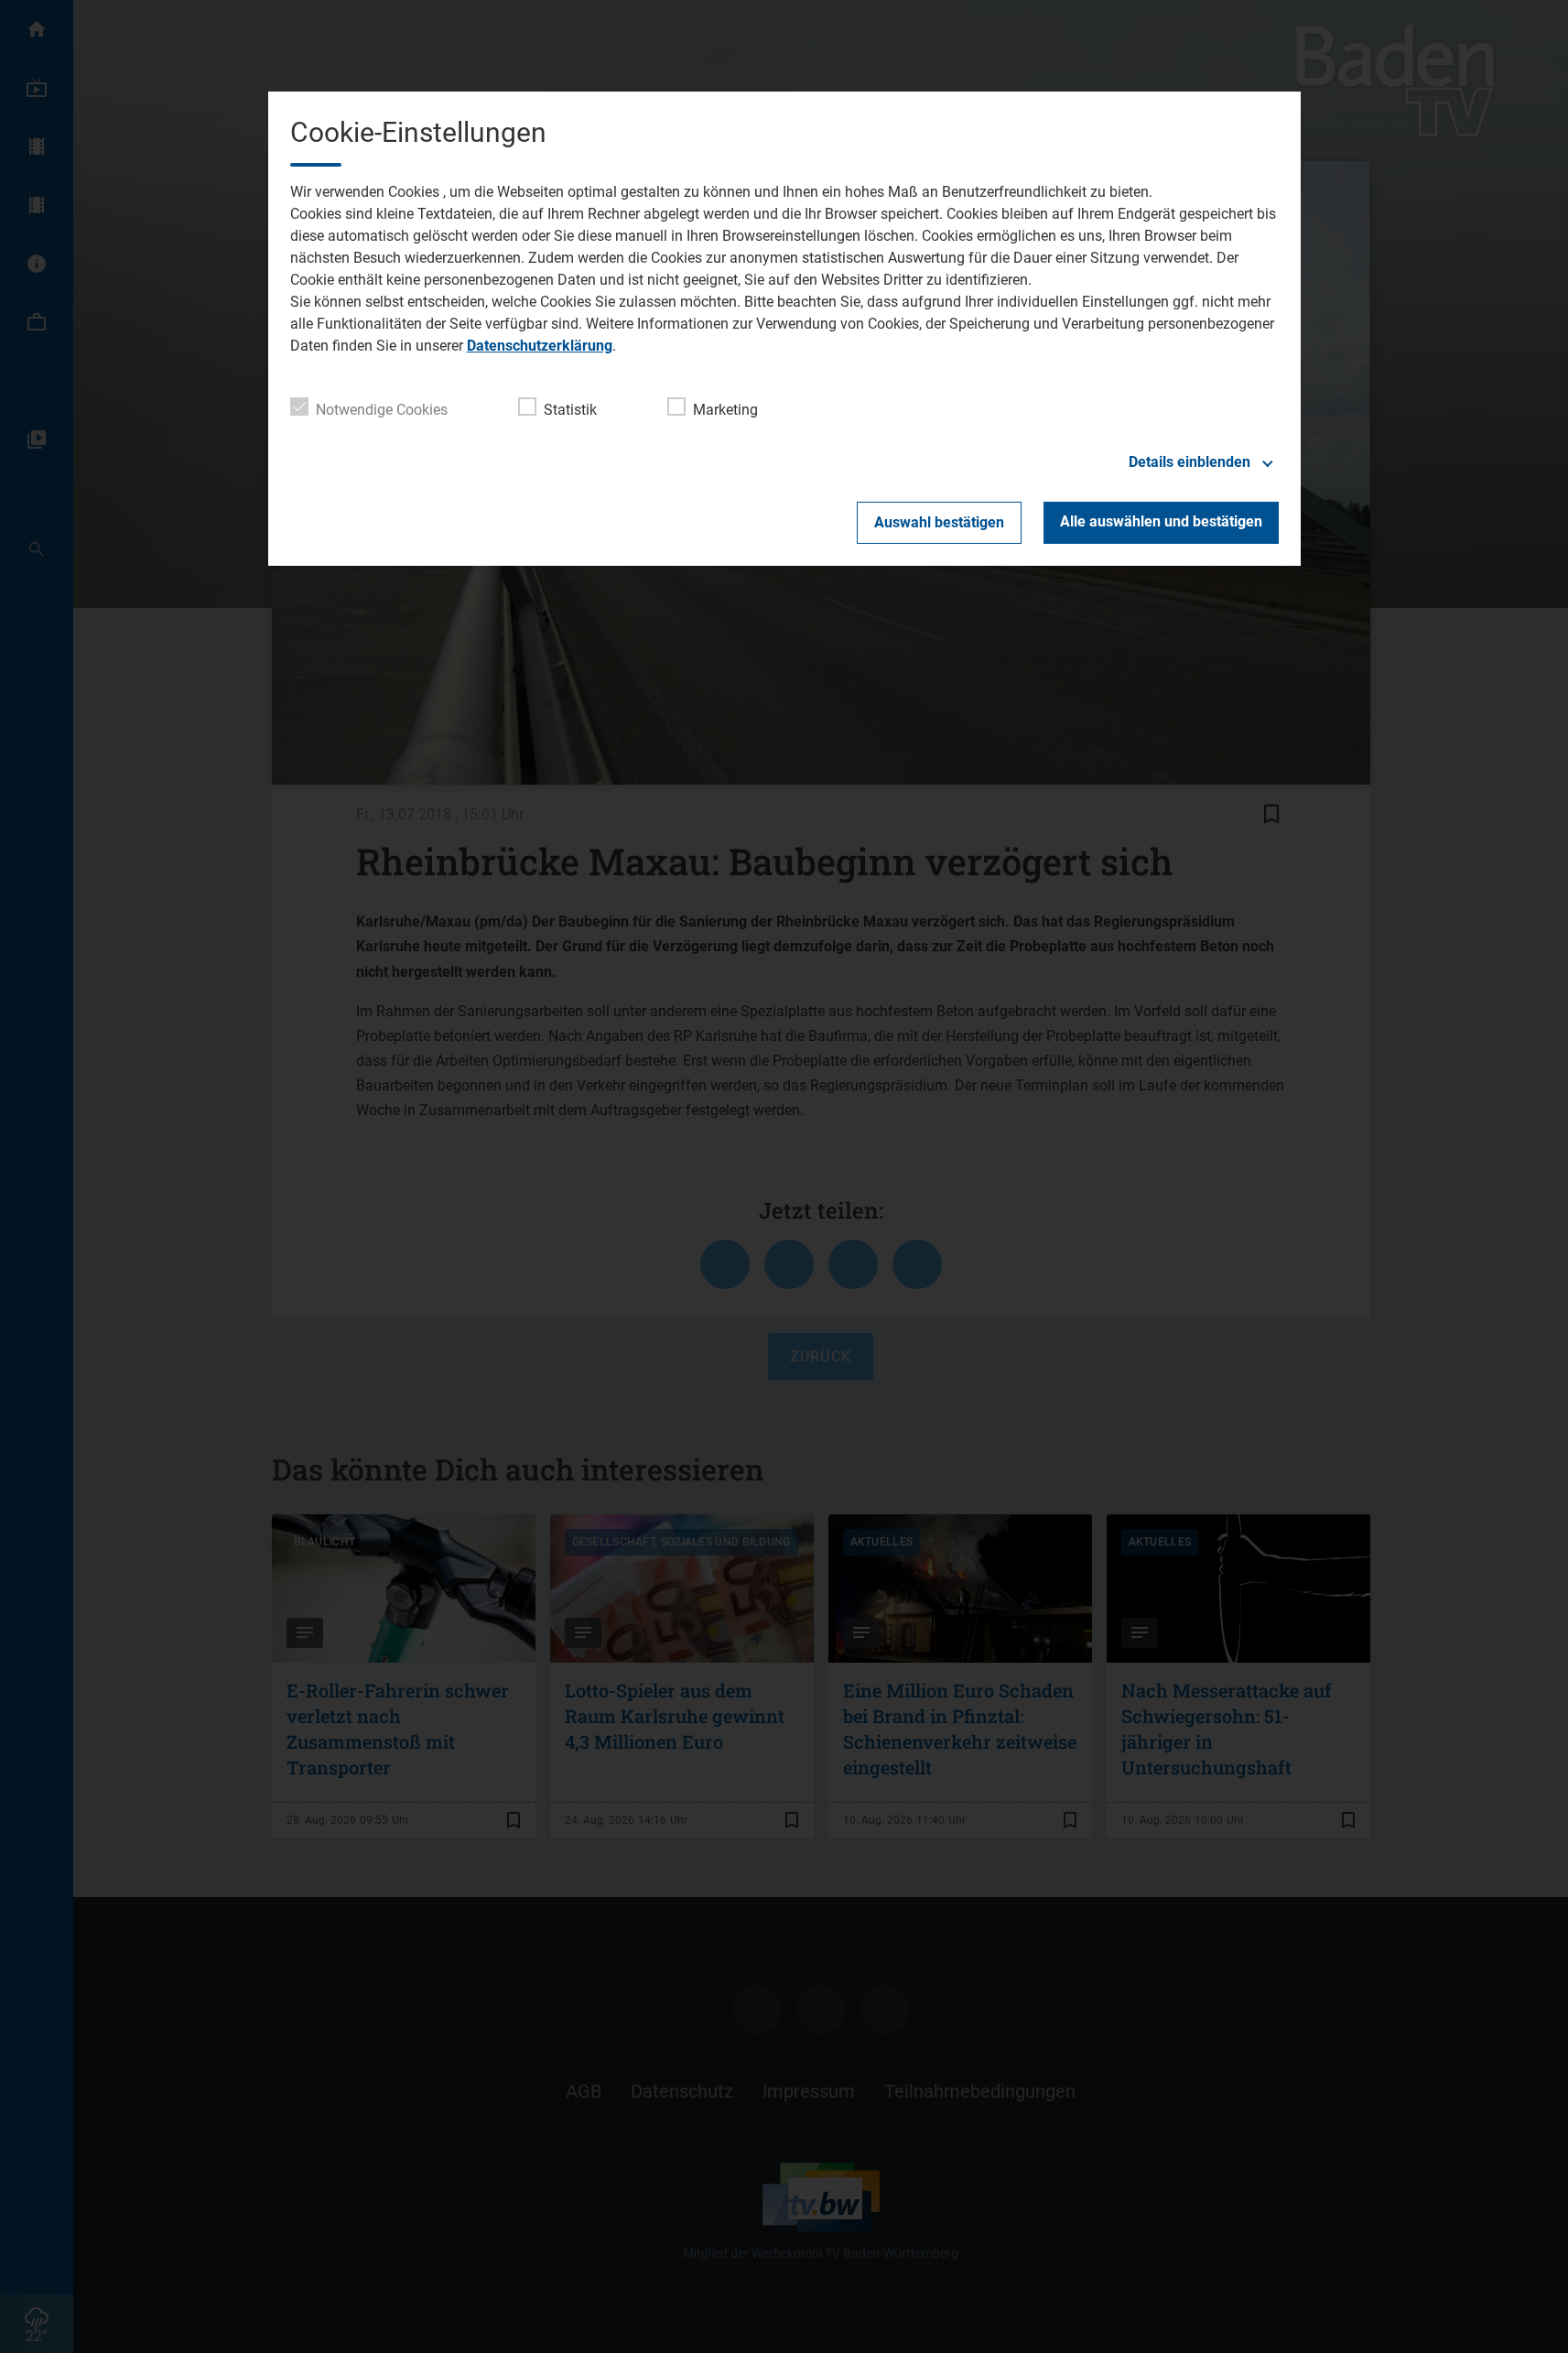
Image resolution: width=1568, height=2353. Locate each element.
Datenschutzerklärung (540, 346)
